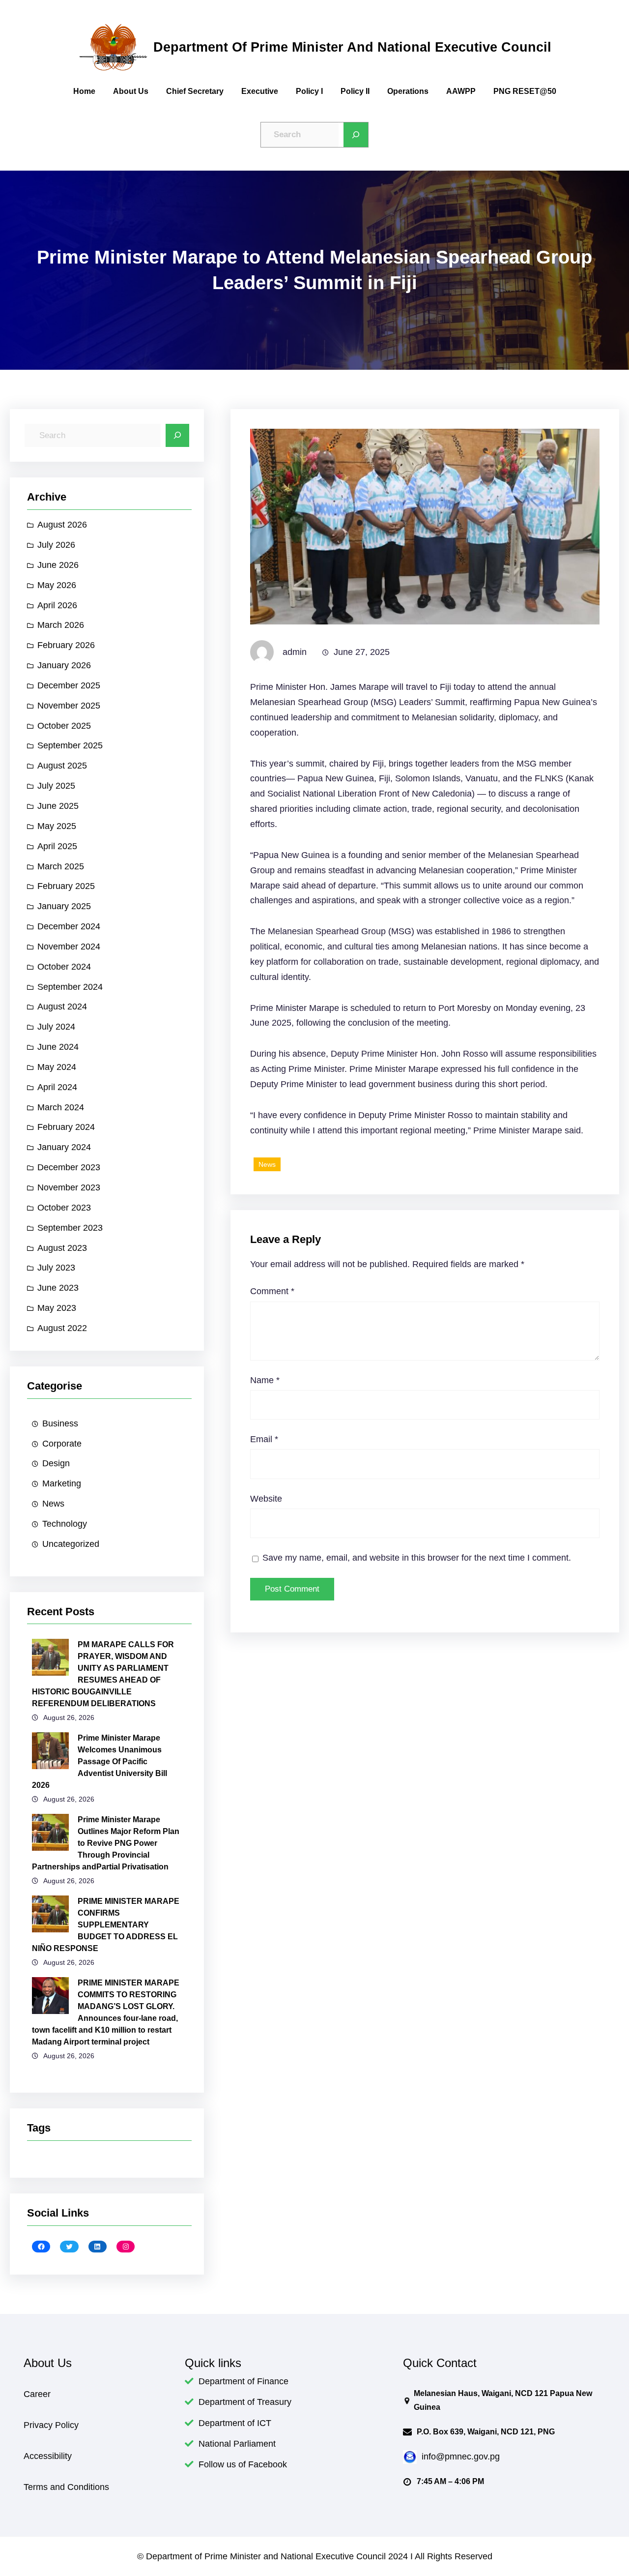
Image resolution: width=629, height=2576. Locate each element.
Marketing (62, 1483)
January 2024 (64, 1147)
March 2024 (61, 1107)
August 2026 (62, 525)
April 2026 (57, 605)
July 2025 (56, 786)
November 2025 (69, 706)
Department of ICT (235, 2423)
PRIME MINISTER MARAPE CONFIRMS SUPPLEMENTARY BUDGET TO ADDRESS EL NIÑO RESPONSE (106, 1925)
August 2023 (62, 1248)
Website (266, 1499)
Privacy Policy (51, 2425)
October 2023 (64, 1208)
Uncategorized (71, 1544)
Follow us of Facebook (243, 2464)
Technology (65, 1524)
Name (265, 1380)
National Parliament (237, 2444)
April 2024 (57, 1087)
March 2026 (61, 625)
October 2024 (64, 967)
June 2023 (58, 1288)
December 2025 (69, 685)
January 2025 (64, 906)
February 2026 (66, 645)
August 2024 (62, 1007)
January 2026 (64, 665)
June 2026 (58, 565)
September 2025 (70, 745)
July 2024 (56, 1027)
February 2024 (66, 1127)
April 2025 (57, 846)
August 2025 (62, 766)
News (53, 1504)
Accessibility (48, 2456)
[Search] (356, 135)
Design (56, 1463)
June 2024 (58, 1047)
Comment (272, 1291)
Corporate (62, 1444)
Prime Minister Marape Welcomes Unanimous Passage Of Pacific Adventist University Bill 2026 (100, 1762)
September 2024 (70, 987)
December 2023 (69, 1167)
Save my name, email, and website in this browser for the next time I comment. (417, 1558)
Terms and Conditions (66, 2487)
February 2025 (66, 886)
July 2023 (56, 1268)
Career (37, 2394)
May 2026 (57, 585)
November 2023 (69, 1187)
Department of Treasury (245, 2402)
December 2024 (69, 926)
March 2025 (61, 866)
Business (60, 1423)
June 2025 (58, 806)
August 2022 (62, 1328)
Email (264, 1439)
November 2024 (69, 947)
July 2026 (56, 545)
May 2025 (57, 826)
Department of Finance (243, 2381)
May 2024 (57, 1067)
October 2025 (64, 726)
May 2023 (57, 1308)
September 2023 (70, 1228)
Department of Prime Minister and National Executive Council (352, 47)
